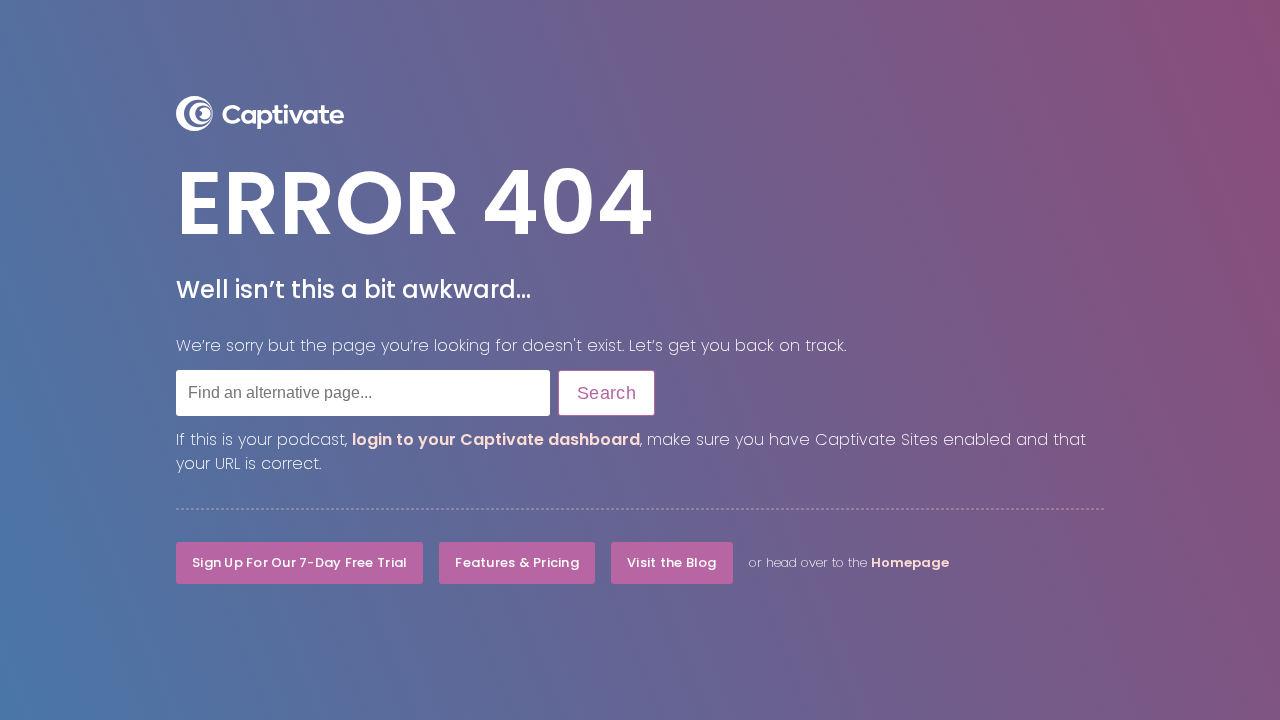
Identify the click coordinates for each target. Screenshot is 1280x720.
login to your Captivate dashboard (496, 439)
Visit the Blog (672, 562)
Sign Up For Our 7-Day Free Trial (299, 562)
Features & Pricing (517, 562)
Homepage (910, 562)
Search (606, 393)
